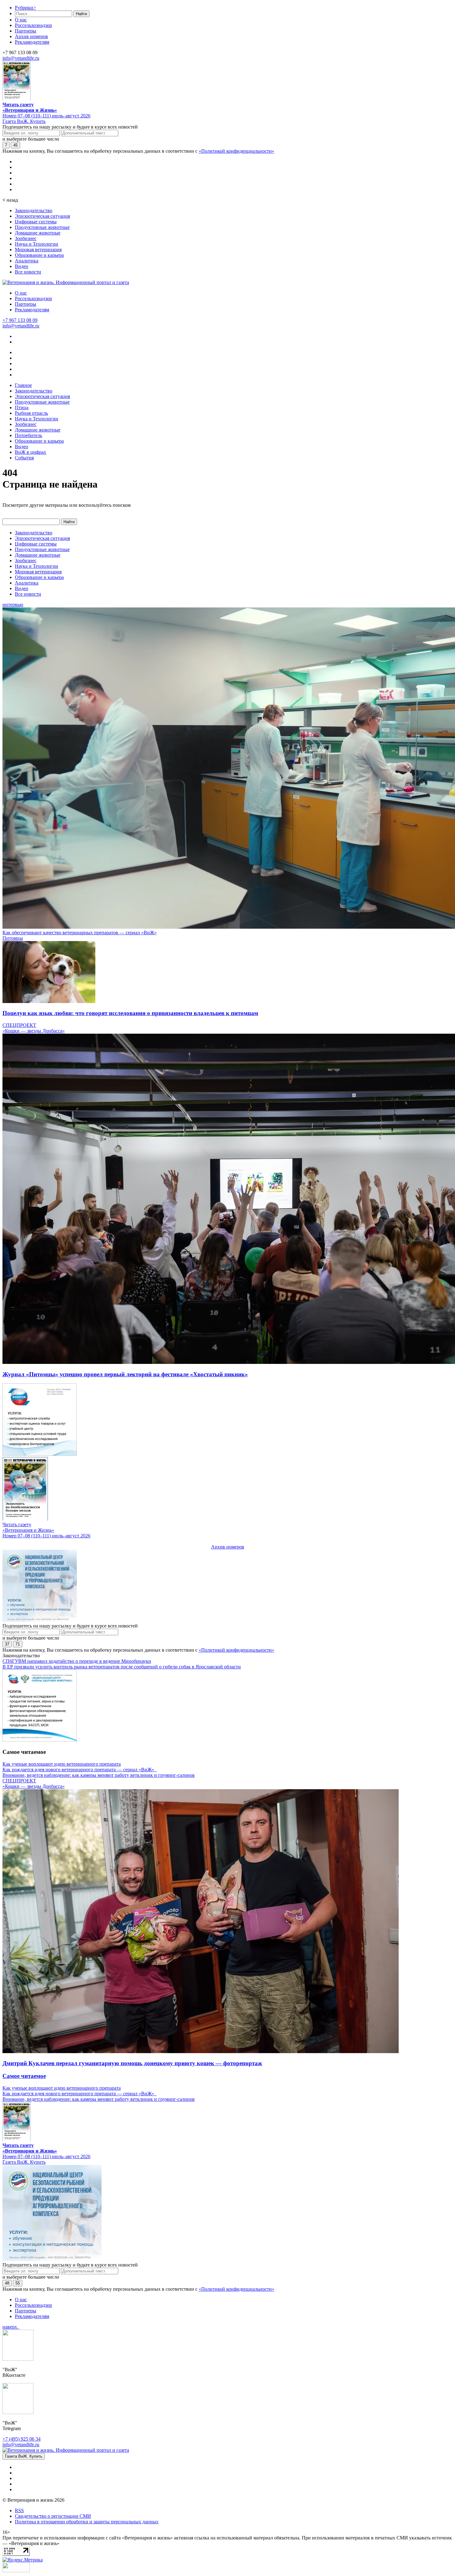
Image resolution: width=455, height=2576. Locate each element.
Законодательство (34, 210)
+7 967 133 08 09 (20, 320)
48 (7, 2283)
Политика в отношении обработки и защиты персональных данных (87, 2522)
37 (7, 1644)
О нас (21, 20)
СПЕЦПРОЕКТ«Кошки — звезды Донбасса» (34, 1028)
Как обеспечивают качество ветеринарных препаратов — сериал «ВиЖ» (80, 933)
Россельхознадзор (33, 25)
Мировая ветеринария (38, 250)
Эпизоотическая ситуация (42, 216)
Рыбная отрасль (31, 413)
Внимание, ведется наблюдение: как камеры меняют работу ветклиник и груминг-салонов (99, 1775)
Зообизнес (26, 238)
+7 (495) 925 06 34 (22, 2439)
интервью (13, 605)
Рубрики (25, 8)
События (24, 458)
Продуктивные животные (42, 227)
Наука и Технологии (37, 244)
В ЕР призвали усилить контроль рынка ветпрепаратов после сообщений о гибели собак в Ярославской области (122, 1667)
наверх (11, 2327)
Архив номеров (31, 36)
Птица (22, 407)
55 (18, 2283)
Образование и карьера (39, 255)
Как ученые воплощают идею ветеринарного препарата (62, 1764)
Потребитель (28, 435)
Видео (22, 266)
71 (18, 1644)
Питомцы (13, 938)
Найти (81, 14)
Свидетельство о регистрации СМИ (53, 2516)
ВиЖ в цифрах (30, 452)
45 (15, 145)
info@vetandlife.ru (21, 58)
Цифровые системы (36, 222)
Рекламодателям (32, 42)
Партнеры (26, 31)
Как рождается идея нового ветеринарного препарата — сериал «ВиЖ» (80, 1770)
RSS (19, 2510)
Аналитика (27, 261)
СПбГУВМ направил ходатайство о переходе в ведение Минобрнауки (77, 1661)
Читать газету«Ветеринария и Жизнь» (30, 107)
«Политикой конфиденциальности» (236, 151)
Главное (23, 385)
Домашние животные (38, 233)
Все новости (28, 272)
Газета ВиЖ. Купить (24, 121)
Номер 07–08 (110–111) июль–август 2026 (46, 116)
